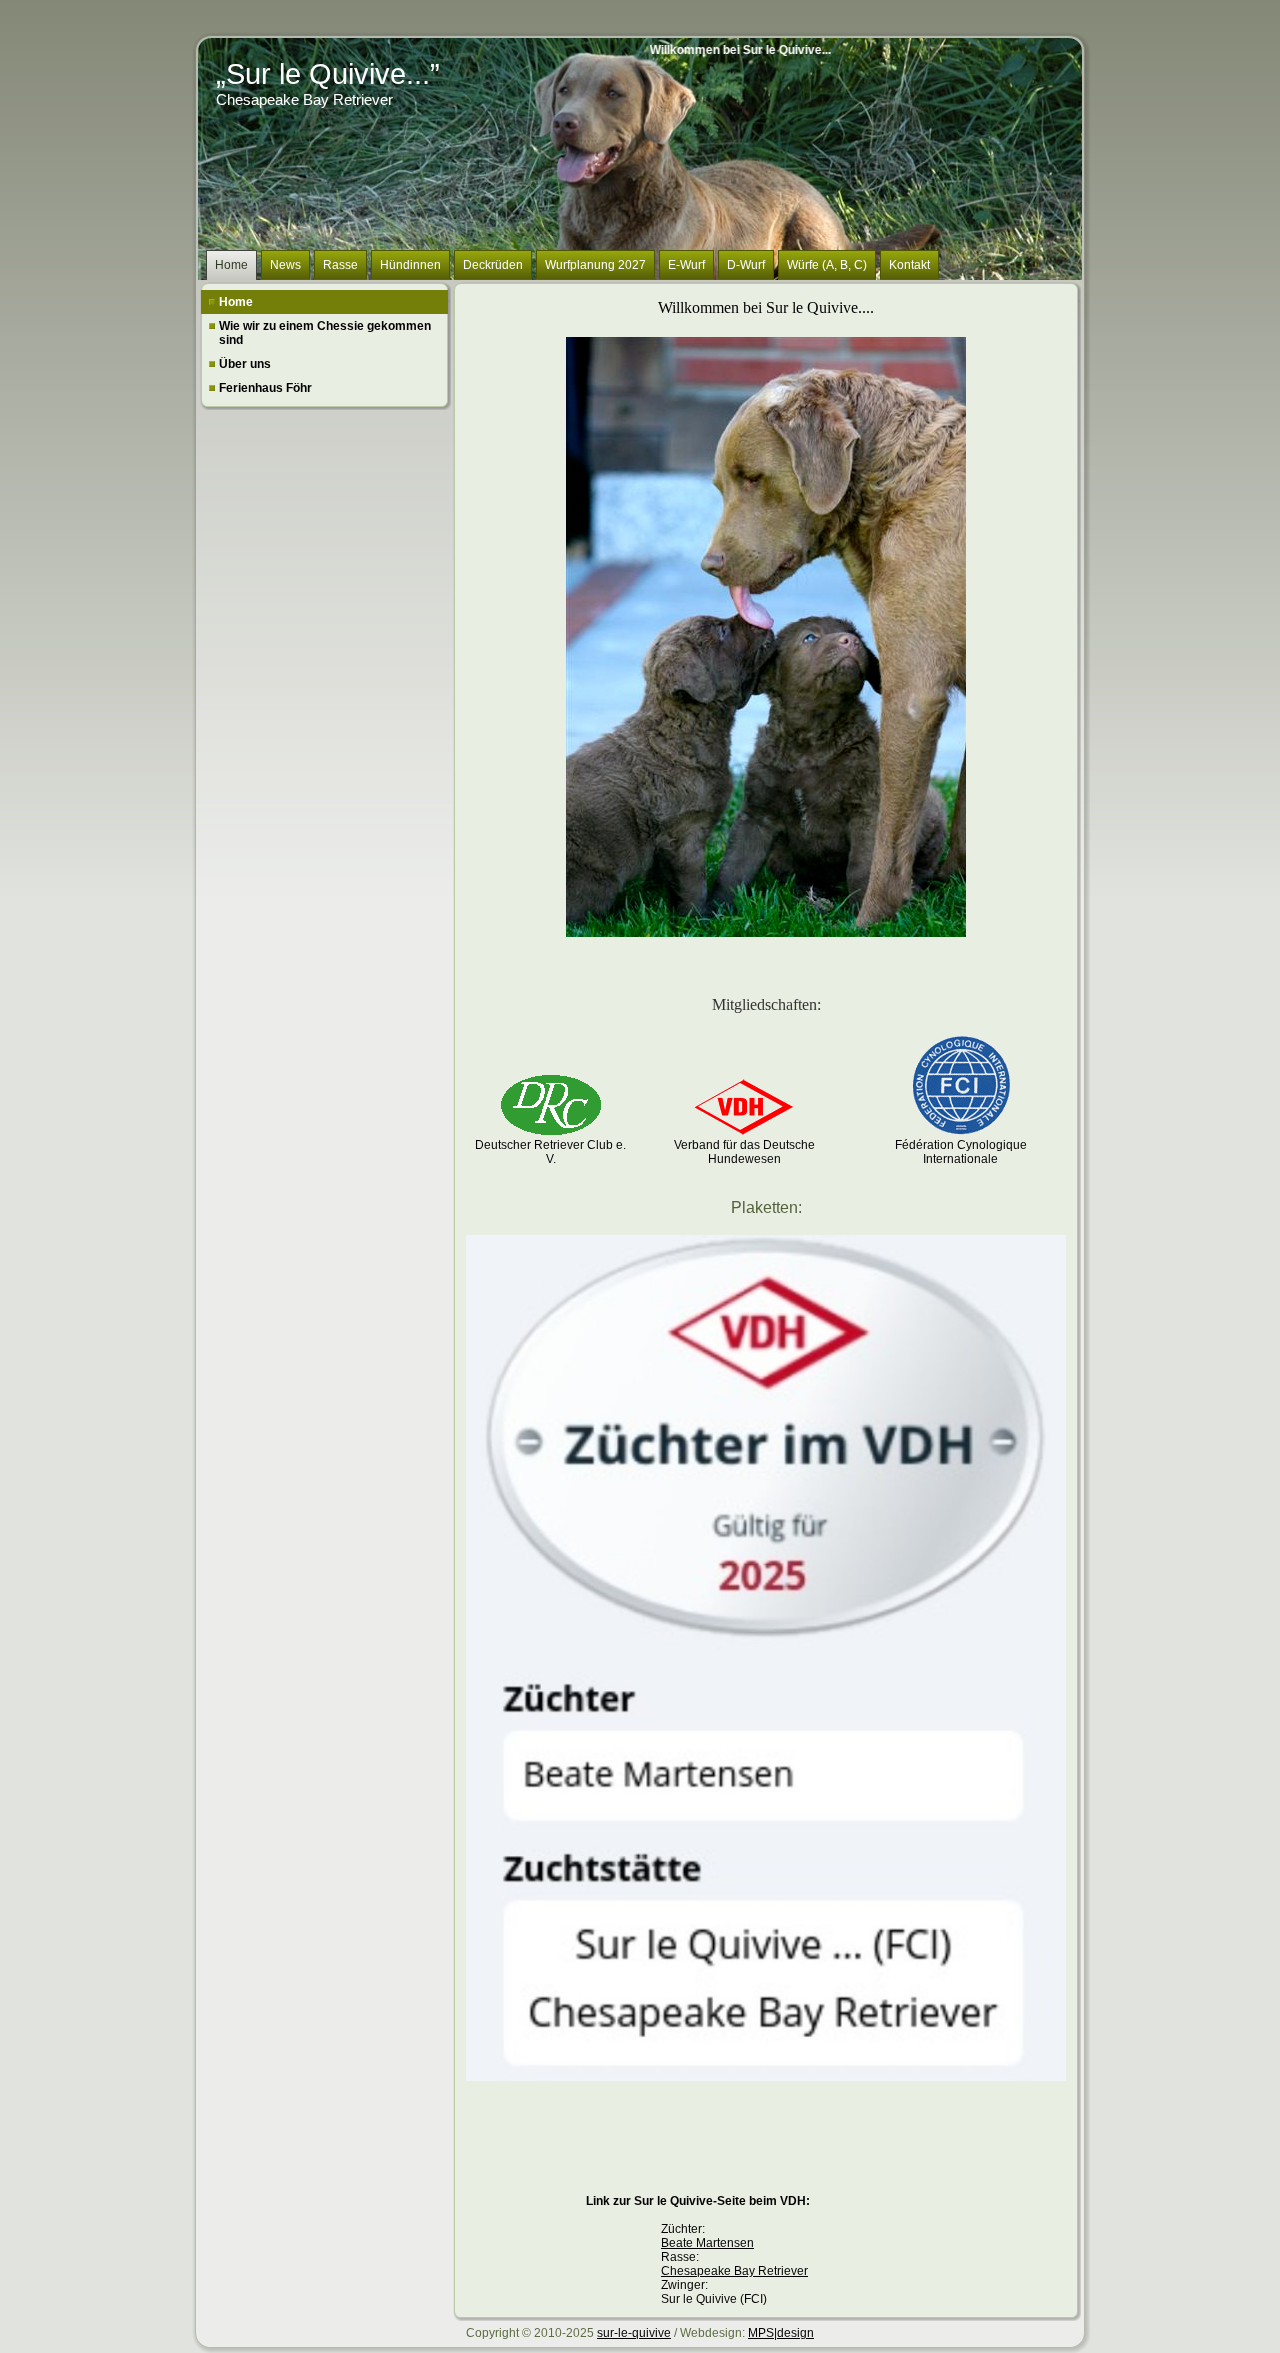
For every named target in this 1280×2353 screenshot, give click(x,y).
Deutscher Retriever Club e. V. (550, 1152)
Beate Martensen (707, 2243)
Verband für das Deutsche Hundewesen (744, 1152)
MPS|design (781, 2333)
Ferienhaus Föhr (265, 388)
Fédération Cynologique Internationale (961, 1152)
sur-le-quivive (634, 2333)
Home (236, 302)
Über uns (245, 364)
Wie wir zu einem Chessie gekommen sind (325, 333)
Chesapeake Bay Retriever (734, 2271)
